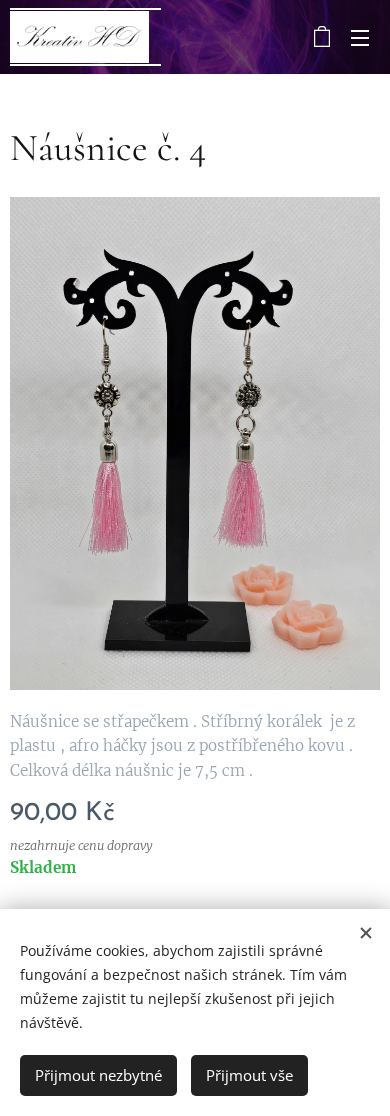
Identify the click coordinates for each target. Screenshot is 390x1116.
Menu (360, 37)
